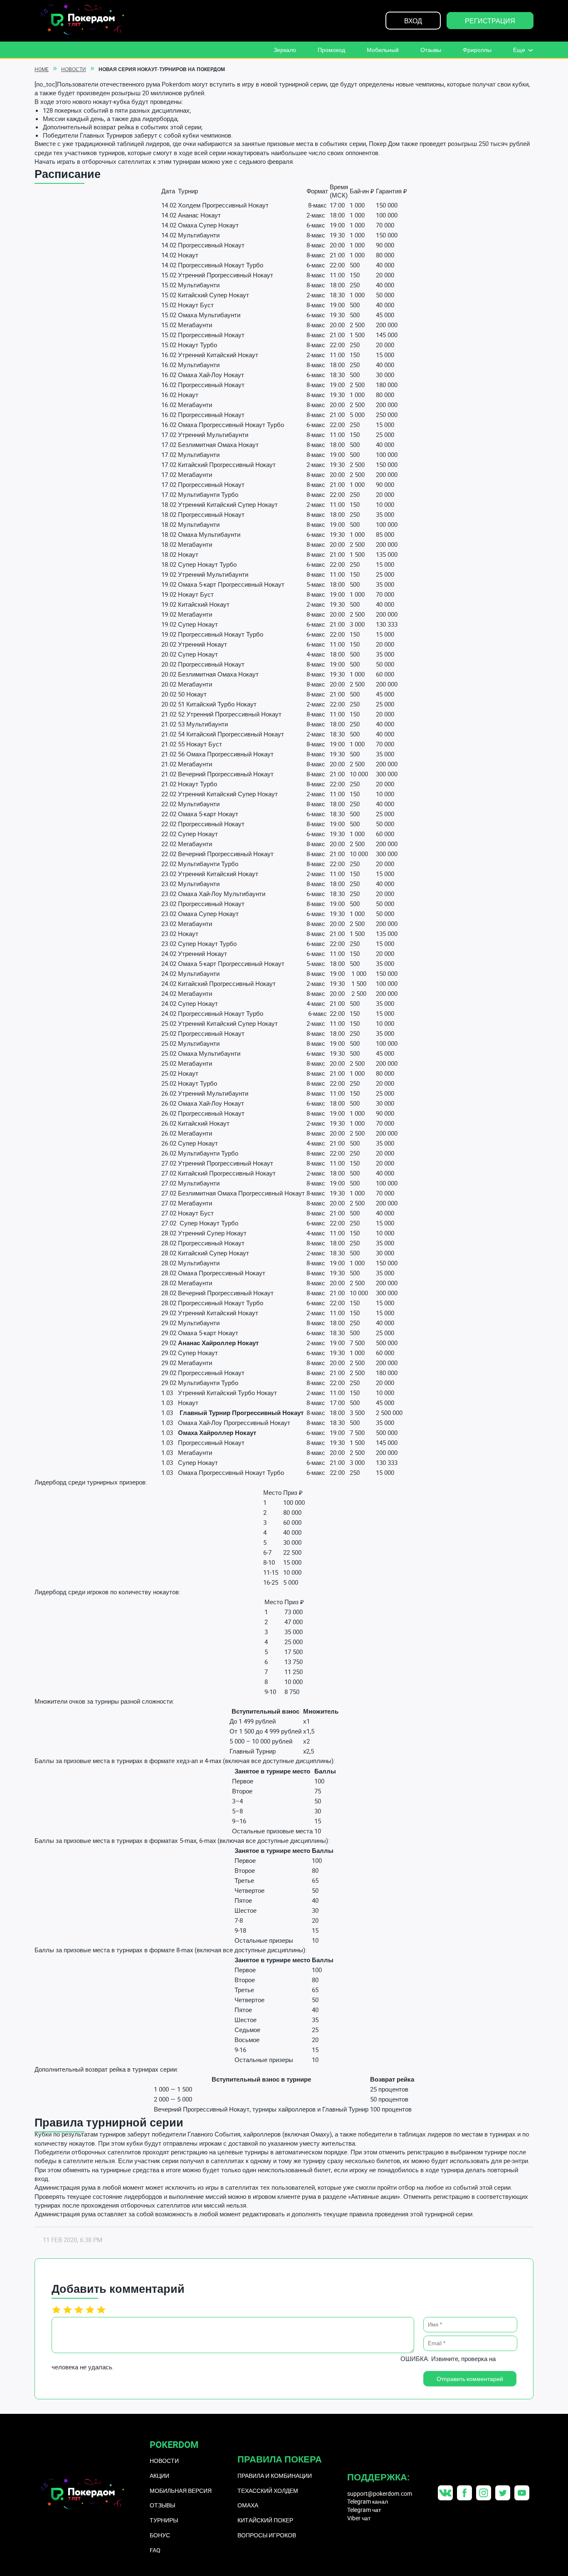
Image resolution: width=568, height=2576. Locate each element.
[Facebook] (464, 2493)
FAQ (155, 2550)
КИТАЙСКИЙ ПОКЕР (265, 2520)
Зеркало (285, 50)
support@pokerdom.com (380, 2493)
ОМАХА (248, 2505)
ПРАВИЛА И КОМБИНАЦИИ (275, 2476)
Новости (74, 69)
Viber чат (359, 2518)
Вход (413, 21)
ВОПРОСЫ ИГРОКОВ (267, 2535)
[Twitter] (503, 2493)
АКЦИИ (159, 2476)
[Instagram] (484, 2493)
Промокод (331, 50)
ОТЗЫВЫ (162, 2505)
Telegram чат (364, 2510)
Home (42, 69)
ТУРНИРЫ (164, 2520)
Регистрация (490, 21)
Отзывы (431, 50)
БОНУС (160, 2535)
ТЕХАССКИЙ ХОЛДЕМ (268, 2491)
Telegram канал (368, 2501)
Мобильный (383, 50)
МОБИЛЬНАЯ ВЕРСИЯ (181, 2491)
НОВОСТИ (164, 2461)
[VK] (445, 2493)
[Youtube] (522, 2493)
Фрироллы (477, 50)
